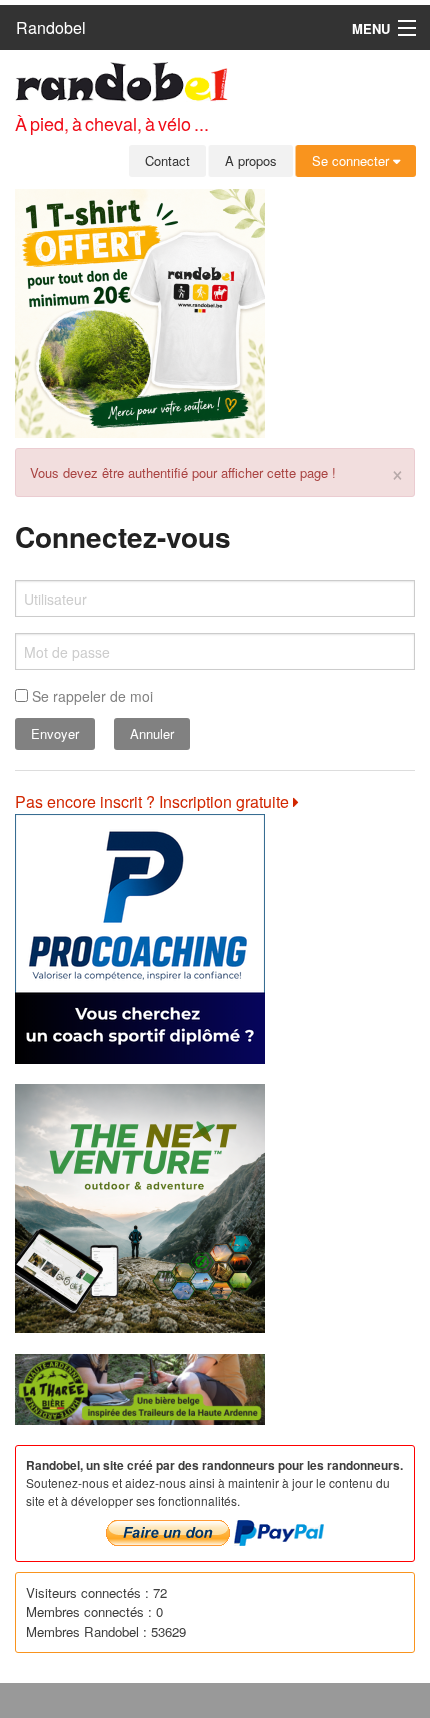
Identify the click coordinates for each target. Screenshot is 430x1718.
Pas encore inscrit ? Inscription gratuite (154, 801)
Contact (167, 160)
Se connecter (352, 160)
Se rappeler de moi (90, 696)
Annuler (152, 733)
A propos (251, 160)
